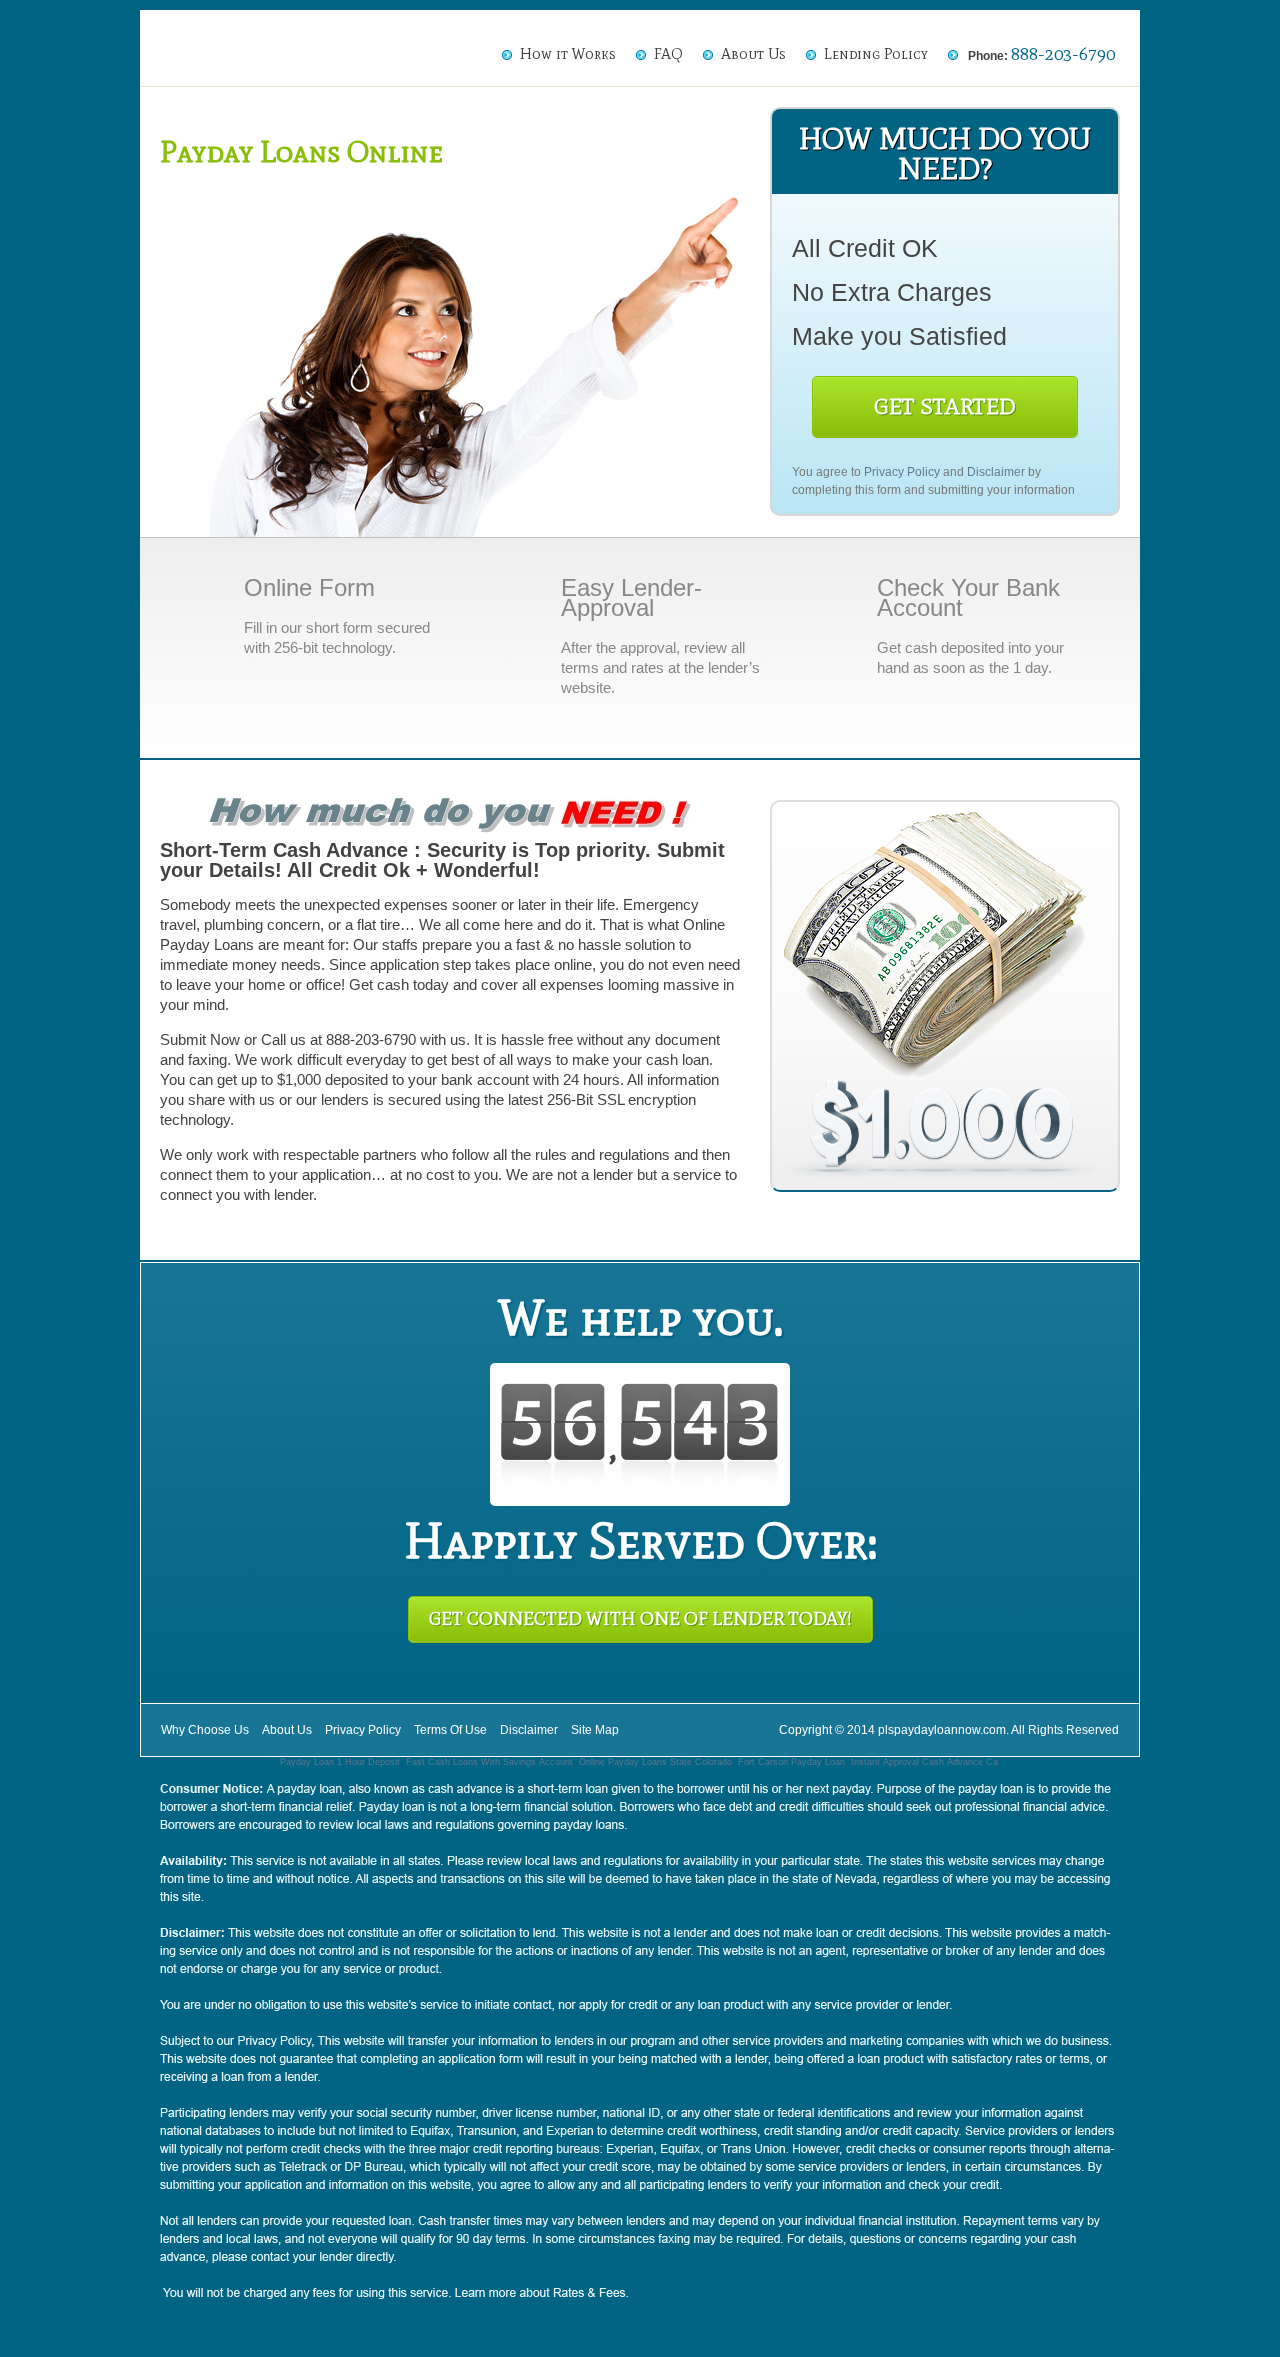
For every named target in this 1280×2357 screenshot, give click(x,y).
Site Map (595, 1730)
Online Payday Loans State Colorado (655, 1762)
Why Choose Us (205, 1730)
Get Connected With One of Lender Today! (640, 1619)
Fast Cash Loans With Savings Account (489, 1762)
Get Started (945, 406)
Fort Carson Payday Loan (791, 1762)
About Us (753, 54)
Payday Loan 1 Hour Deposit (340, 1762)
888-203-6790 (1063, 54)
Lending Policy (876, 54)
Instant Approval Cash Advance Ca (924, 1762)
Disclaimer (996, 472)
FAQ (668, 54)
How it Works (568, 54)
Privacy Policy (902, 472)
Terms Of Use (450, 1730)
